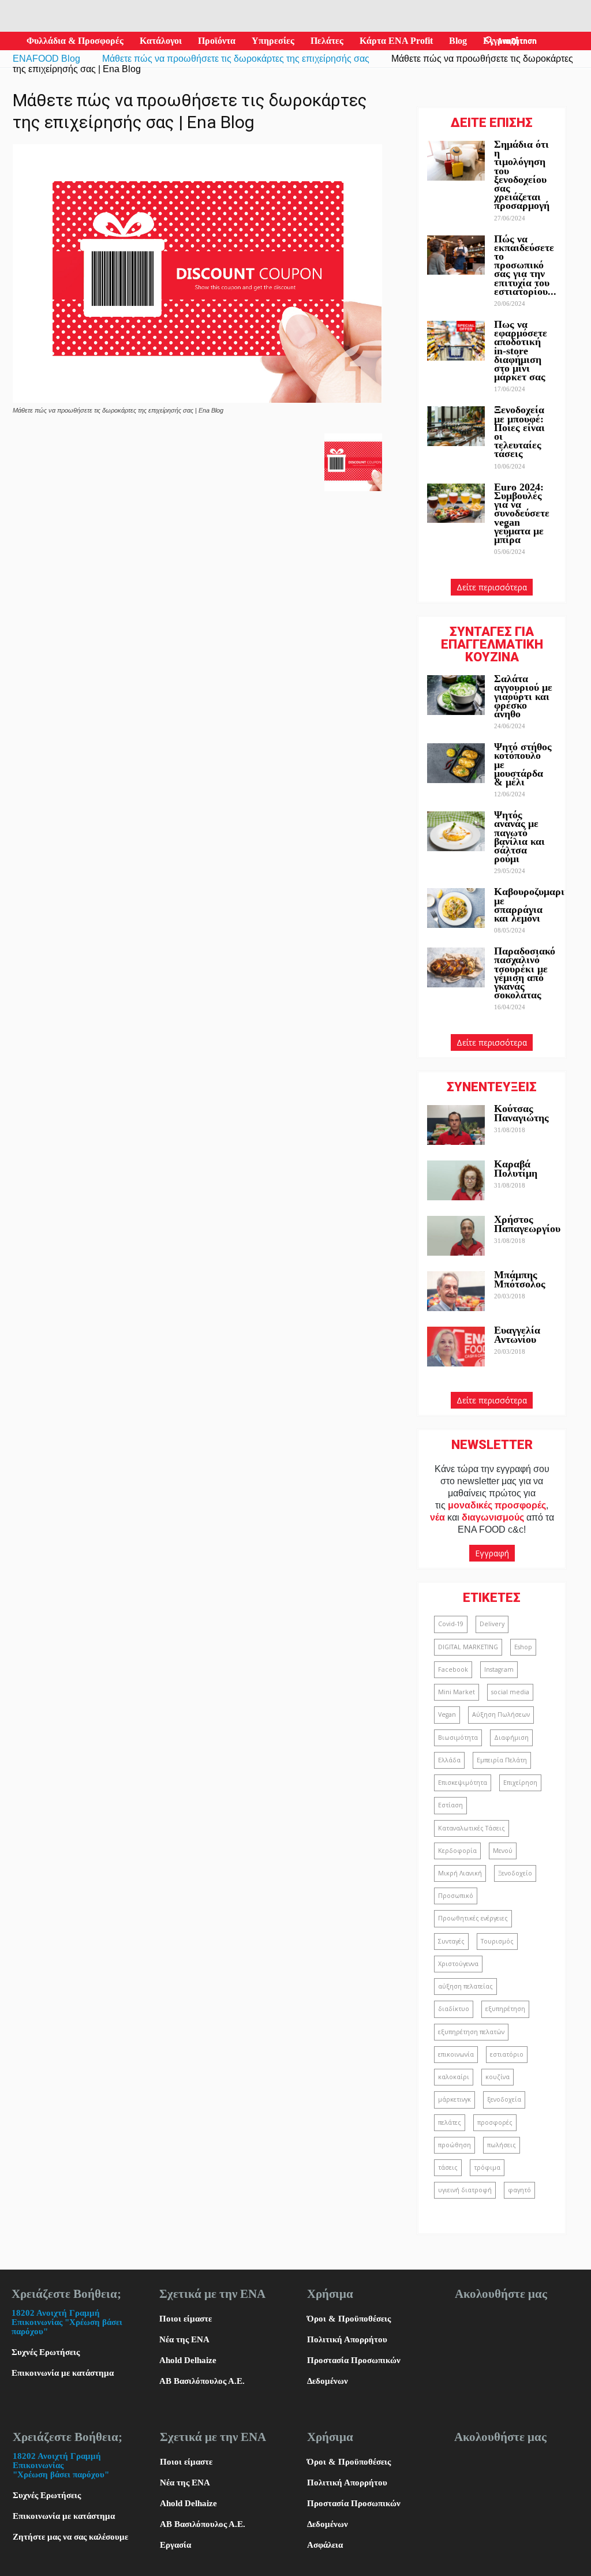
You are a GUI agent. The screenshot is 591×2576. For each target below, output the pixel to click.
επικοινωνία (456, 2054)
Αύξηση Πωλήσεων (501, 1714)
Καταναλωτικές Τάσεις (472, 1828)
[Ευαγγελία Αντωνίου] (456, 1347)
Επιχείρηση (520, 1783)
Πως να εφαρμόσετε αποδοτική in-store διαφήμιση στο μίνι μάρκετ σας (521, 351)
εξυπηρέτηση (505, 2009)
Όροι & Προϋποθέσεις (349, 2319)
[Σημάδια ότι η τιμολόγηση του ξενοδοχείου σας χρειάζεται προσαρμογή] (456, 161)
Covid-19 (451, 1624)
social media (510, 1692)
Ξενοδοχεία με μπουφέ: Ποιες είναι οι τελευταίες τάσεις (519, 432)
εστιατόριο (507, 2054)
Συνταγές (451, 1941)
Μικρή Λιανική (460, 1873)
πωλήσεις (502, 2145)
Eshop (523, 1647)
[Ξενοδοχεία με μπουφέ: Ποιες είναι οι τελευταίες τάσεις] (456, 426)
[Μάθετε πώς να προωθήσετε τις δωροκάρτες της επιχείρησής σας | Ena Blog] (197, 400)
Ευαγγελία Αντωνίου (517, 1334)
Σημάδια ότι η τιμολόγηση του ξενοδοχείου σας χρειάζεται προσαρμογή (522, 175)
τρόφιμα (487, 2167)
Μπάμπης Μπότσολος (520, 1279)
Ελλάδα (449, 1760)
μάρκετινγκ (455, 2099)
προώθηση (455, 2145)
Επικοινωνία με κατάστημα (63, 2373)
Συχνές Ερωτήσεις (46, 2352)
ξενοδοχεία (504, 2099)
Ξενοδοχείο (515, 1873)
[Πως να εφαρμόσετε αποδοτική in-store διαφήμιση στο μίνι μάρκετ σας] (456, 341)
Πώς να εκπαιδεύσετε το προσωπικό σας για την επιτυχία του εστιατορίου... (525, 265)
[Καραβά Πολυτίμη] (456, 1180)
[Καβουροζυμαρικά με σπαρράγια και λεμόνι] (456, 908)
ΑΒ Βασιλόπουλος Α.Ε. (202, 2381)
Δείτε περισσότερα (492, 587)
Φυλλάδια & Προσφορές (75, 41)
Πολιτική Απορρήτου (347, 2339)
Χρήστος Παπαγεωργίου (527, 1224)
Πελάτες (327, 41)
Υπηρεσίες (273, 41)
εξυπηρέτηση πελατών (471, 2032)
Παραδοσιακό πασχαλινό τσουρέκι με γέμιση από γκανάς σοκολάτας (525, 973)
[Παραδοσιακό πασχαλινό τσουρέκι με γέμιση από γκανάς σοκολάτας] (456, 967)
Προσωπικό (456, 1896)
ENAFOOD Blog (46, 59)
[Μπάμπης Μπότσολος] (456, 1291)
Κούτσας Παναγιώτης (521, 1113)
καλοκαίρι (454, 2077)
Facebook (453, 1669)
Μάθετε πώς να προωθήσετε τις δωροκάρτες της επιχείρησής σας (236, 59)
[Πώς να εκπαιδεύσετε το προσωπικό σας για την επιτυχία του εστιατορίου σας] (456, 255)
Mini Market (457, 1692)
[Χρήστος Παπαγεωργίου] (456, 1236)
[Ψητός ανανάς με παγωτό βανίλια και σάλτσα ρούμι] (456, 831)
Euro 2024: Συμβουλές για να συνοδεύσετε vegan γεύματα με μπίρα (522, 513)
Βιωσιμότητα (458, 1738)
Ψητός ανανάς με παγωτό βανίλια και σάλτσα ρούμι (519, 837)
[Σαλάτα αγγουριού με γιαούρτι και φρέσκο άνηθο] (456, 695)
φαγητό (519, 2190)
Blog (458, 41)
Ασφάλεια (325, 2545)
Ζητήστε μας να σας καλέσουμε (70, 2537)
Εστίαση (450, 1805)
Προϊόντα (217, 41)
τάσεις (448, 2167)
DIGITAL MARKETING (468, 1647)
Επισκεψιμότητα (463, 1783)
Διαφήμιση (511, 1738)
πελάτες (450, 2122)
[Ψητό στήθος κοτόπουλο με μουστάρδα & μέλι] (456, 763)
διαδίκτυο (454, 2009)
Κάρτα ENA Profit (396, 41)
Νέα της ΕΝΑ (184, 2339)
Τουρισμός (497, 1941)
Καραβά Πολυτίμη (516, 1168)
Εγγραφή (492, 1553)
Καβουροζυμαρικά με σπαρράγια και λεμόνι (535, 905)
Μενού (503, 1851)
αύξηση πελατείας (465, 1986)
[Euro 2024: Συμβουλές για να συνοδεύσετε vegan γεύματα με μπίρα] (456, 503)
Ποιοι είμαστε (186, 2319)
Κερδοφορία (457, 1851)
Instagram (499, 1669)
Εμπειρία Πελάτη (502, 1760)
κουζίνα (498, 2077)
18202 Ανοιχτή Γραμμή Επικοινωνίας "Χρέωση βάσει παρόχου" (67, 2322)
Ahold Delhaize (188, 2360)
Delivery (492, 1624)
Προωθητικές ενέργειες (473, 1918)
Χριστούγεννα (458, 1964)
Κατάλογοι (161, 41)
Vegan (447, 1714)
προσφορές (495, 2122)
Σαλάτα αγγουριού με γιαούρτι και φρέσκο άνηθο (523, 696)
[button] (489, 41)
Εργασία (175, 2545)
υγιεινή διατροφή (465, 2190)
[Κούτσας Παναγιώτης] (456, 1125)
